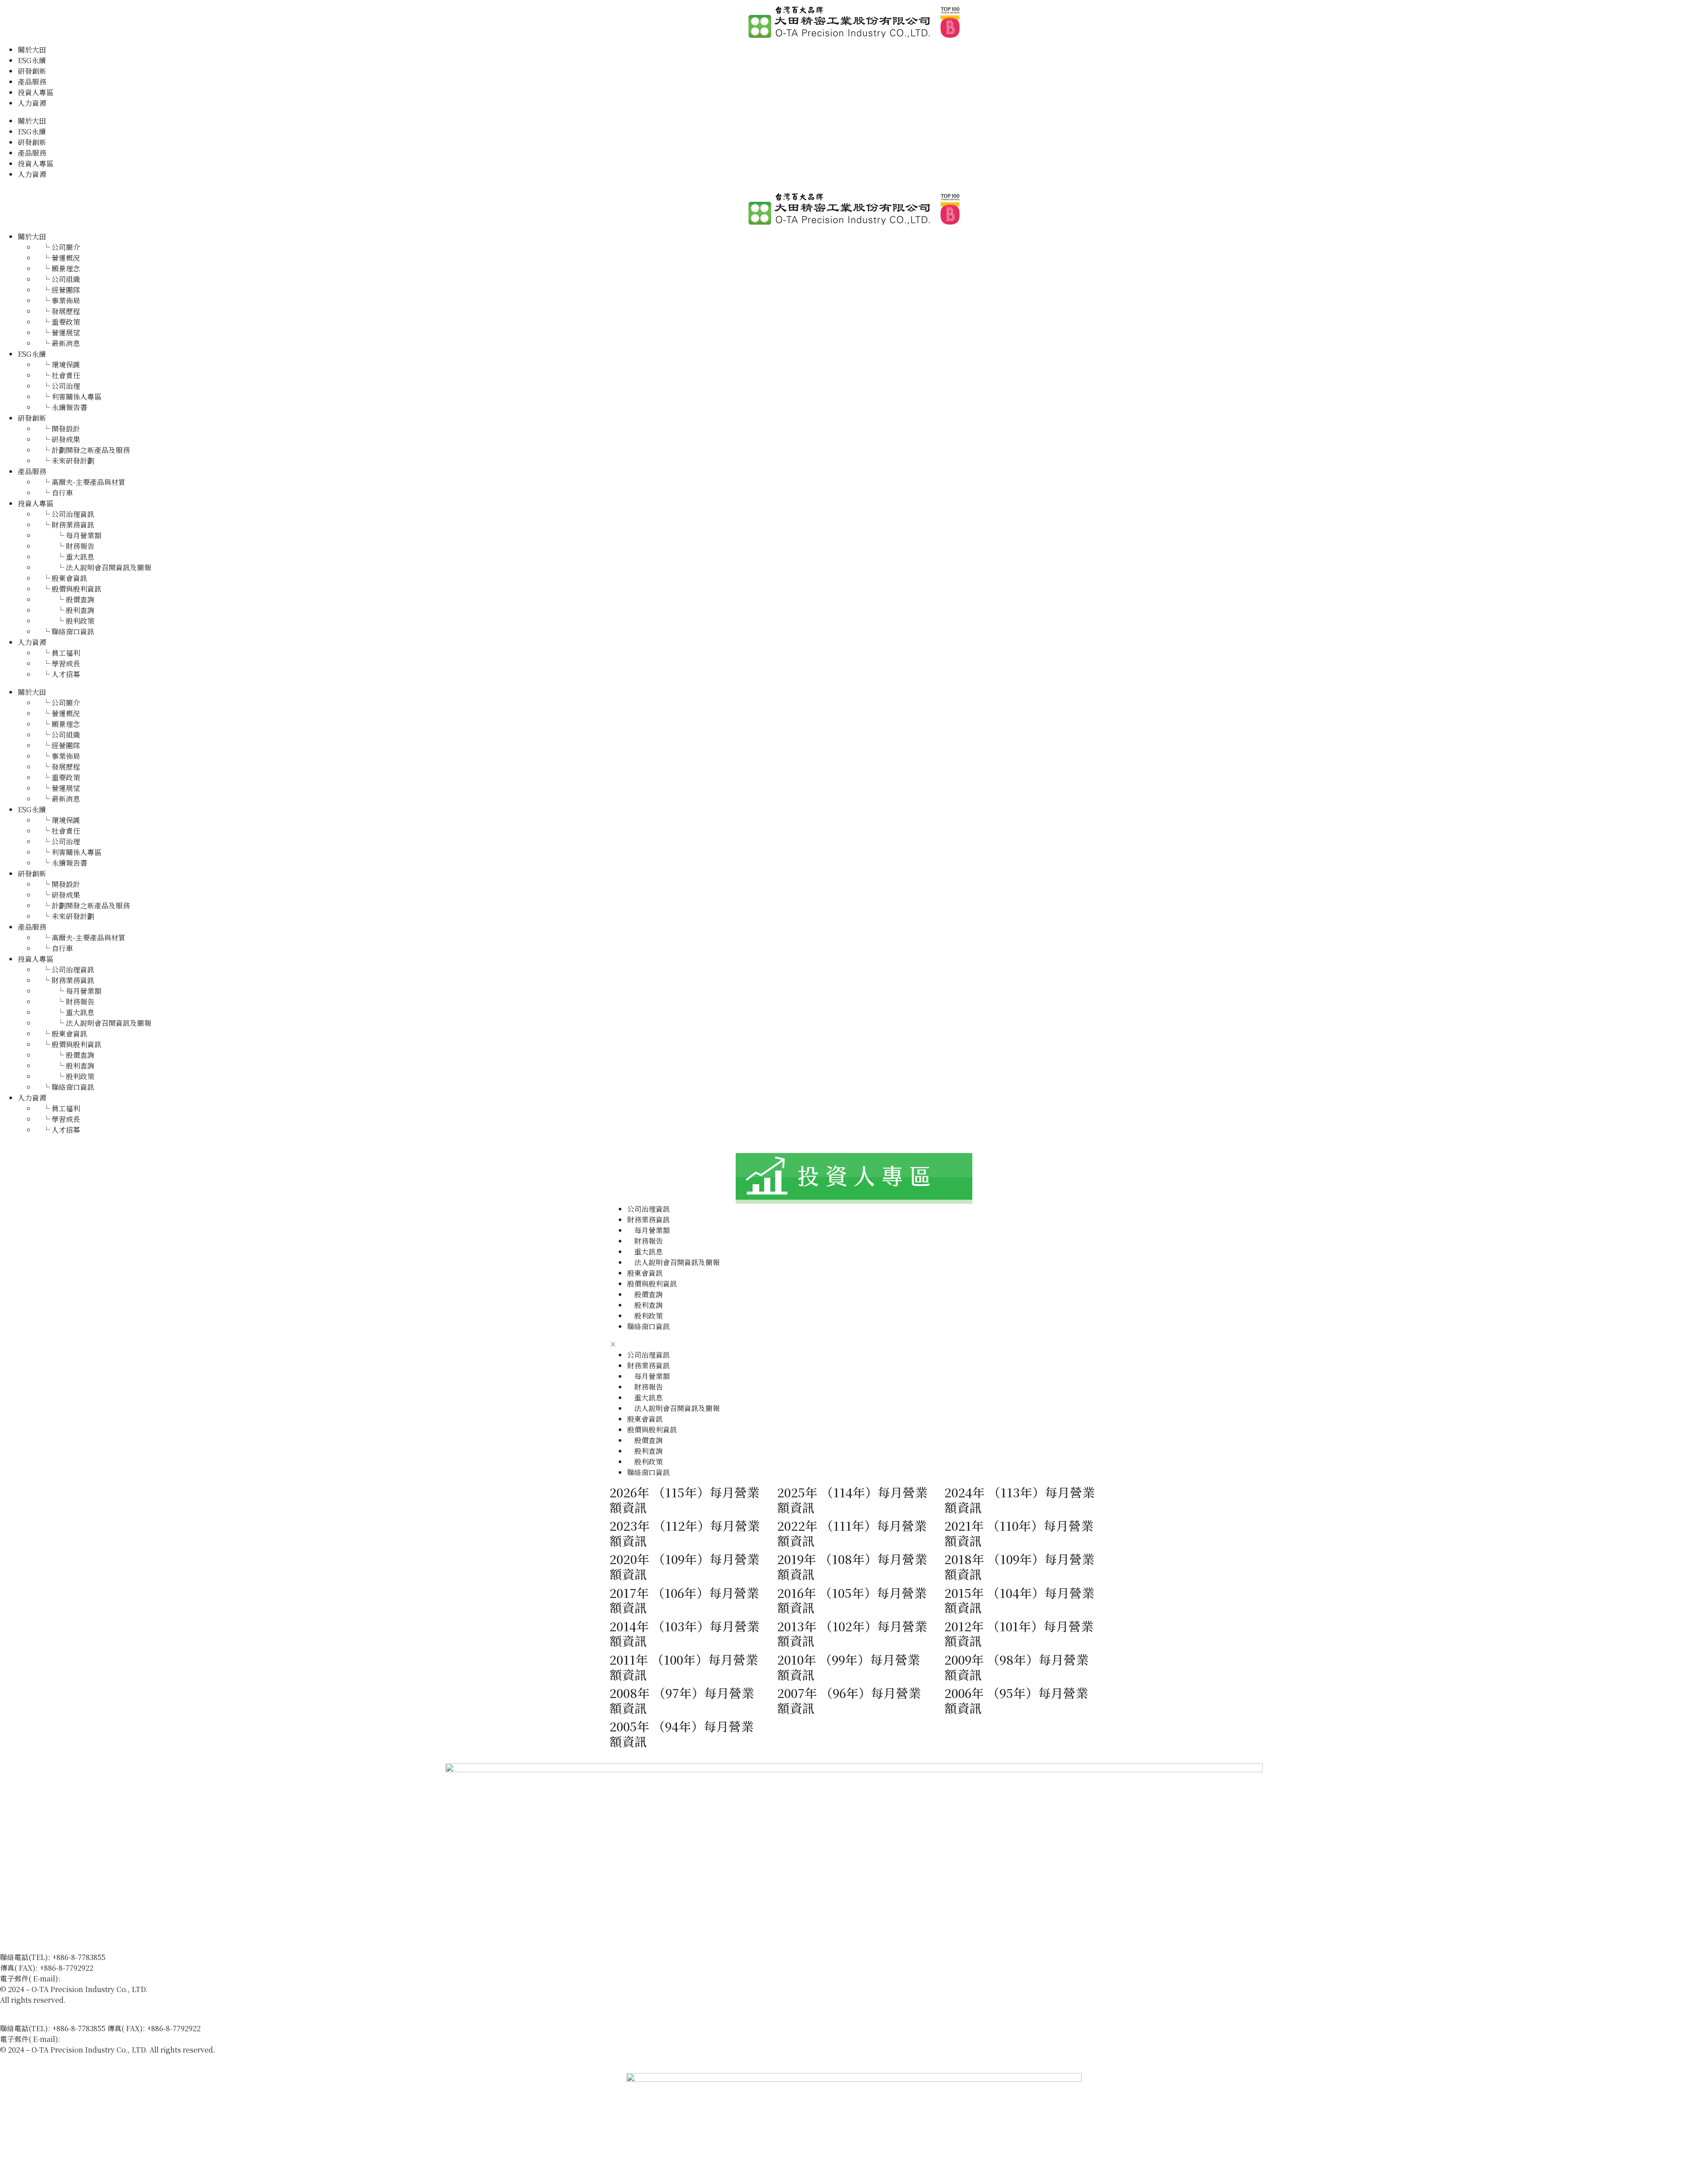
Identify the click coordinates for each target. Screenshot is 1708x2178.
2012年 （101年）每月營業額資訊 (1019, 1633)
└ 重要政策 (58, 322)
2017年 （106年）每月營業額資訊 (684, 1600)
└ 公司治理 (58, 386)
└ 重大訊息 (65, 557)
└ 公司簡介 (58, 247)
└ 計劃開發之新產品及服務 (83, 450)
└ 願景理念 (58, 268)
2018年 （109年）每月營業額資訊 (1019, 1566)
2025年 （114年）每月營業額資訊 (852, 1500)
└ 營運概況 (58, 258)
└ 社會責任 (58, 375)
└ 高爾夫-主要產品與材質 (81, 482)
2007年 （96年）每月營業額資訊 (849, 1700)
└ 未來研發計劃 (65, 461)
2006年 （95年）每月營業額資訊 (1016, 1700)
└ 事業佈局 (58, 300)
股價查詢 (645, 1294)
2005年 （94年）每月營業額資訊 (681, 1734)
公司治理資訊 (649, 1209)
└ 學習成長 (58, 663)
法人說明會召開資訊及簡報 (673, 1262)
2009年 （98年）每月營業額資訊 (1016, 1667)
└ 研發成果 (58, 439)
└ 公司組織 (58, 279)
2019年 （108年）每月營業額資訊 (852, 1566)
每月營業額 (649, 1230)
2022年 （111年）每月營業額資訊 (852, 1533)
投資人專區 (36, 92)
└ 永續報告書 (61, 407)
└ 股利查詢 (65, 610)
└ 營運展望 (58, 333)
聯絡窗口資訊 (649, 1326)
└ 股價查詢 (65, 599)
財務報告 (645, 1241)
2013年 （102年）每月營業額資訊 (852, 1633)
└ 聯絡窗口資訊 (65, 631)
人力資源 (32, 103)
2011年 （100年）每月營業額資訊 (684, 1667)
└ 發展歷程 (58, 311)
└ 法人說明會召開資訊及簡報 (93, 567)
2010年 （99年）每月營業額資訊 (848, 1667)
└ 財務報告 (65, 546)
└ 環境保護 (58, 365)
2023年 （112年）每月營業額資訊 (685, 1533)
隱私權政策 (18, 2011)
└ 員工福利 (58, 653)
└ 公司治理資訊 (65, 514)
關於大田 (32, 50)
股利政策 (645, 1316)
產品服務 (32, 82)
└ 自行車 (54, 493)
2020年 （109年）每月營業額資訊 (684, 1566)
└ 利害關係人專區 (68, 397)
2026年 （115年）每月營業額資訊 (684, 1500)
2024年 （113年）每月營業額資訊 (1019, 1500)
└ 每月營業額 (68, 535)
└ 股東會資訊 (61, 578)
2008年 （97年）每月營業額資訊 (682, 1700)
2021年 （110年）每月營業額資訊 (1019, 1533)
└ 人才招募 (58, 674)
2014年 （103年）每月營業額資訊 (684, 1633)
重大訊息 (645, 1252)
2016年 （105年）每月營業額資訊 (852, 1600)
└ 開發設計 (58, 429)
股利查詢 (645, 1305)
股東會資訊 (645, 1273)
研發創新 (32, 71)
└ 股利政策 (65, 621)
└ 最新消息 (58, 343)
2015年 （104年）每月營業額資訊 (1019, 1600)
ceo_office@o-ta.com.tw (102, 1978)
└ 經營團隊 (58, 290)
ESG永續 (32, 60)
